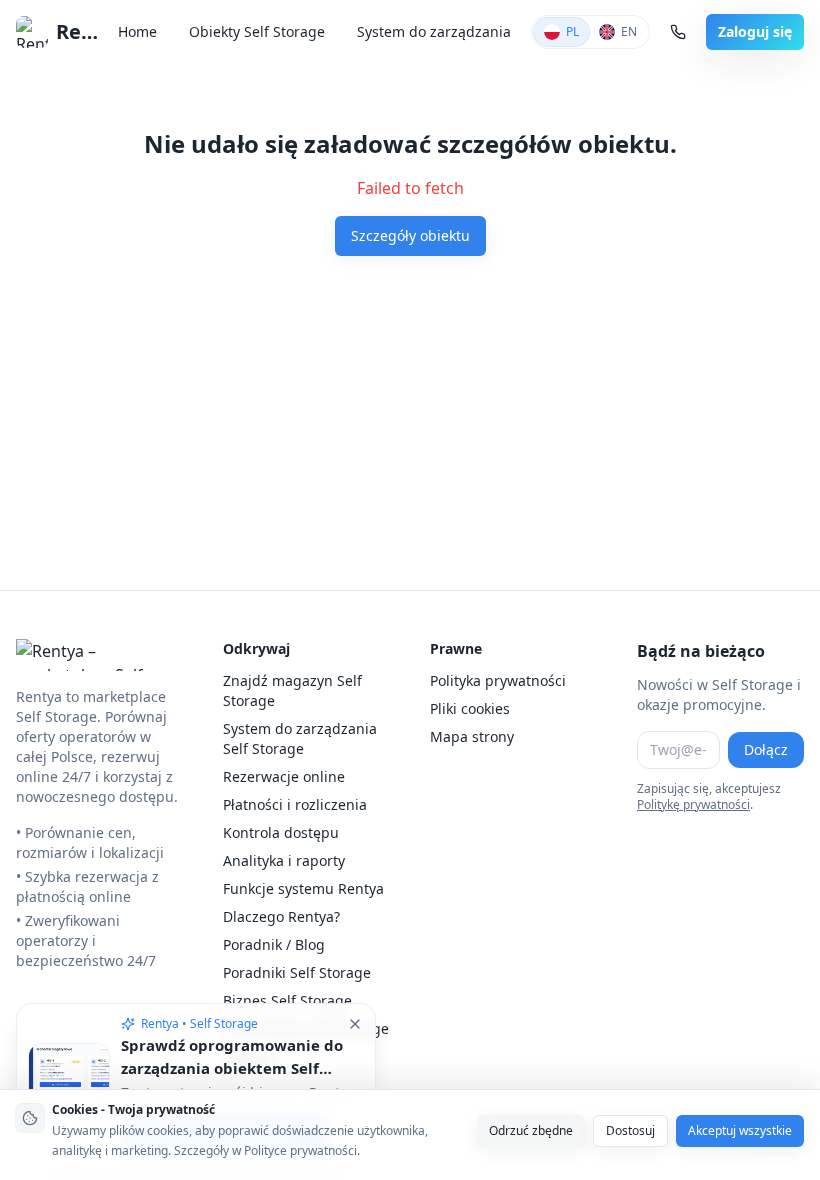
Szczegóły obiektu (410, 235)
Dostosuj (630, 1130)
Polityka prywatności (498, 680)
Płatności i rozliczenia (295, 804)
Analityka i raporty (284, 860)
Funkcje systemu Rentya (303, 888)
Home (137, 31)
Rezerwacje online (284, 776)
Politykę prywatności (693, 804)
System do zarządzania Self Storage (300, 738)
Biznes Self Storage (287, 1000)
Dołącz (766, 749)
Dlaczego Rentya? (281, 916)
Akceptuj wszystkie (740, 1130)
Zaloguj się (755, 31)
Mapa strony (472, 736)
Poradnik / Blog (274, 944)
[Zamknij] (355, 1024)
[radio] (561, 32)
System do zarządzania (434, 31)
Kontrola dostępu (281, 832)
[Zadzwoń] (678, 32)
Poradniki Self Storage (297, 972)
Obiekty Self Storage (257, 31)
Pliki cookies (470, 708)
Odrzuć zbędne (531, 1130)
